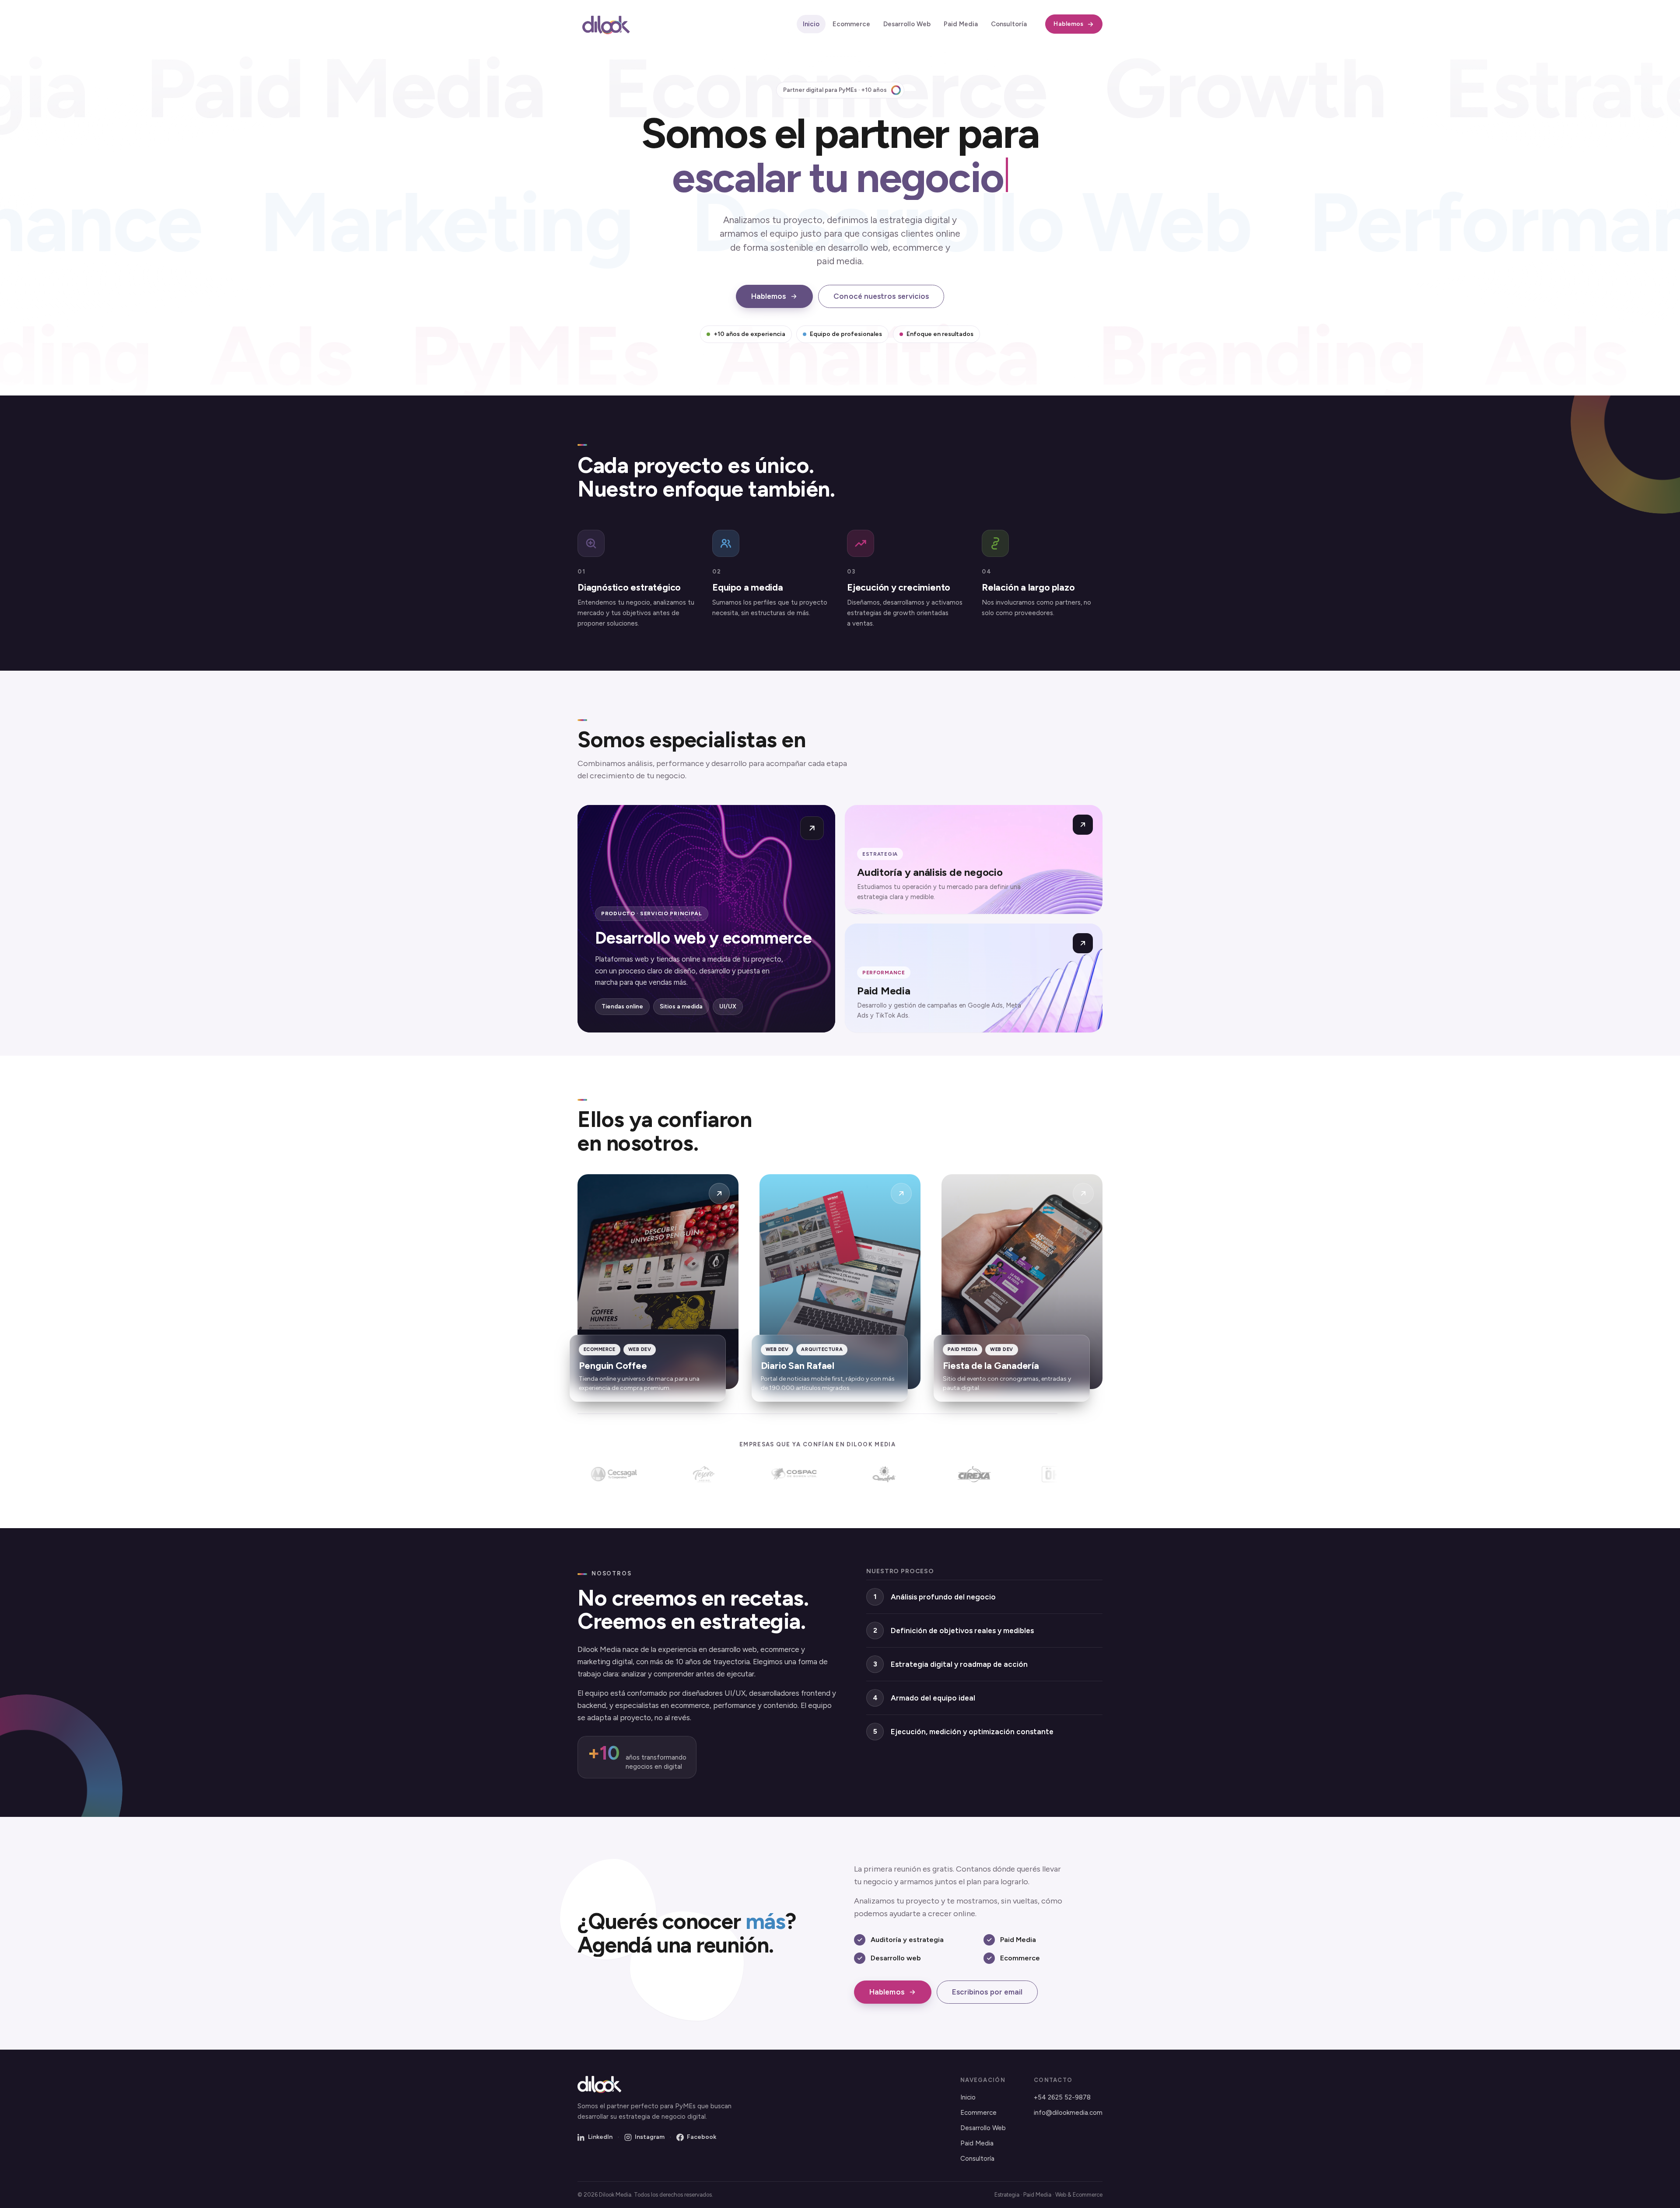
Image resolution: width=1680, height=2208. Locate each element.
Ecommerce (851, 24)
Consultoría (1009, 24)
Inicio (811, 24)
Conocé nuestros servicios (881, 296)
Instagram (650, 2137)
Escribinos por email (987, 1992)
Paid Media (961, 24)
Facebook (702, 2137)
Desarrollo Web (907, 24)
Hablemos (1068, 24)
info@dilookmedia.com (1068, 2113)
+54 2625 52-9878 (1062, 2097)
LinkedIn (600, 2137)
